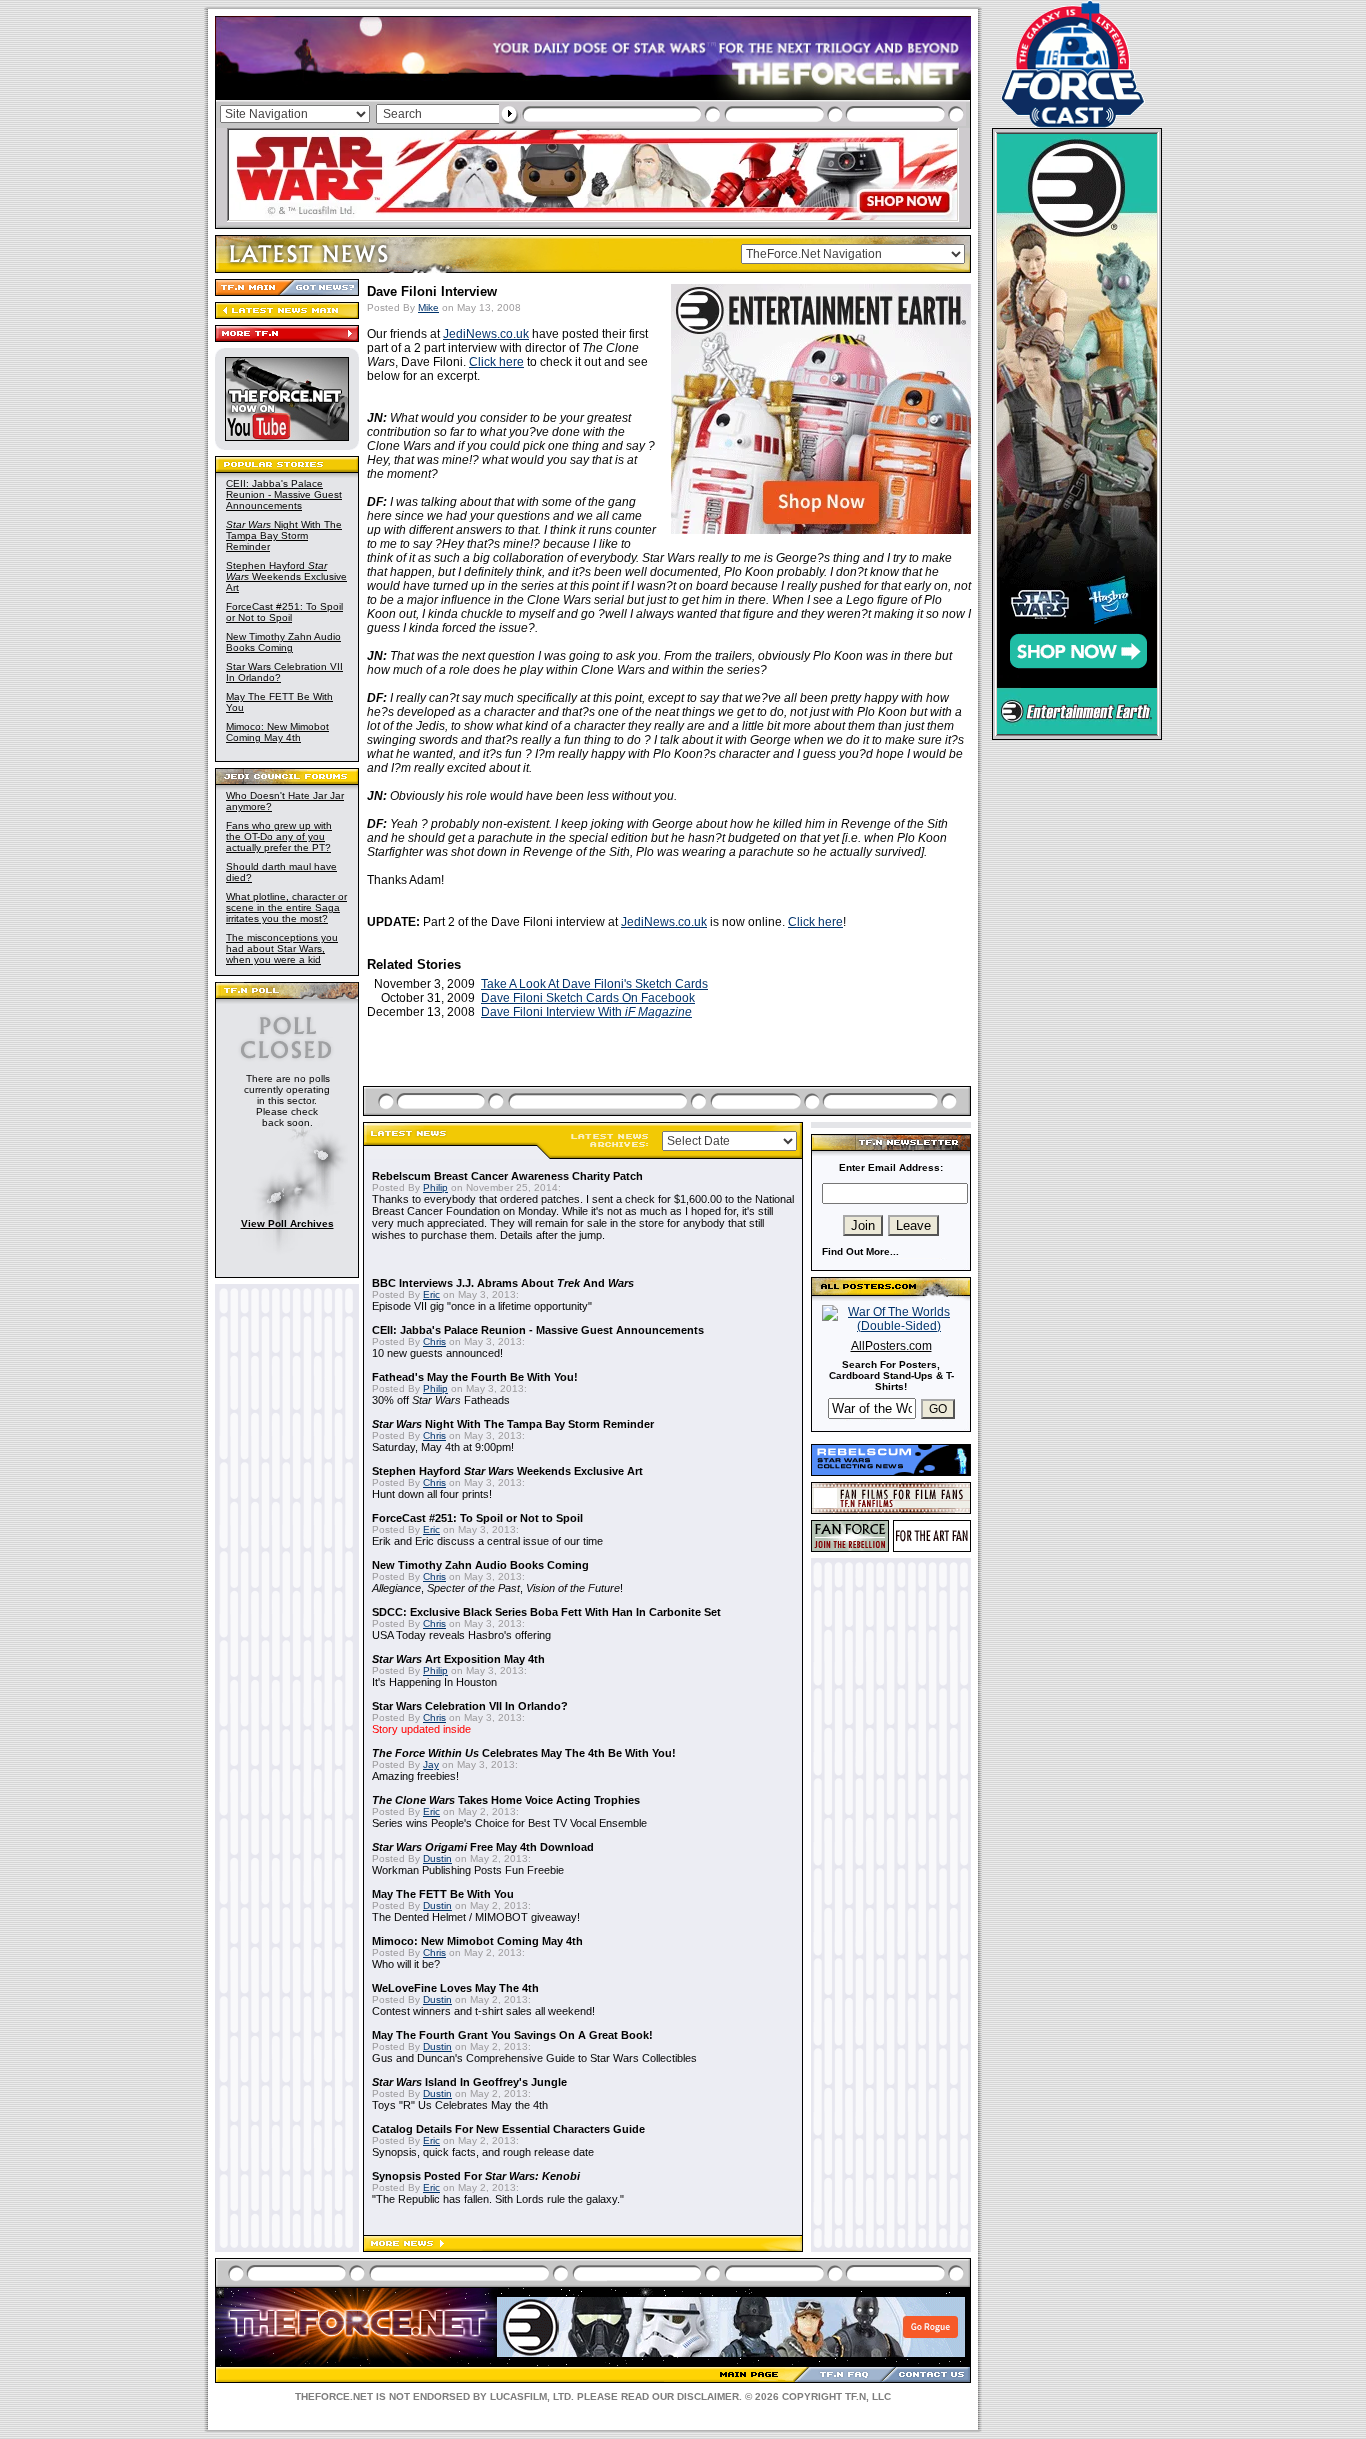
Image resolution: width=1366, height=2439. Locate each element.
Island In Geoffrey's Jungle (469, 2082)
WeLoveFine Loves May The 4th (455, 1988)
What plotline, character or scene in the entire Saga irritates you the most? (286, 907)
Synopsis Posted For (476, 2176)
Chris (434, 1341)
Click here (496, 362)
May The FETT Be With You (443, 1894)
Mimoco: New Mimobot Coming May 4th (277, 732)
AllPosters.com (891, 1346)
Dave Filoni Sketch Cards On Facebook (588, 998)
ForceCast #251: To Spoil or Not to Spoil (284, 612)
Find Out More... (860, 1251)
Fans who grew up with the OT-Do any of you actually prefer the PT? (279, 836)
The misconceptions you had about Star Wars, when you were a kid (282, 948)
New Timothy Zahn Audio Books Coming (283, 642)
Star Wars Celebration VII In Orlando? (470, 1706)
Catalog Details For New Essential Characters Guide (508, 2129)
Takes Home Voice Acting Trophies (506, 1800)
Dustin (437, 1858)
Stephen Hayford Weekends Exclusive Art (286, 576)
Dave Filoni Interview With (586, 1012)
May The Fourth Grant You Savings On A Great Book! (512, 2035)
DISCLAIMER (708, 2396)
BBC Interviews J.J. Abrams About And (503, 1283)
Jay (431, 1764)
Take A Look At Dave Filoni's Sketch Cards (594, 984)
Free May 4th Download (483, 1847)
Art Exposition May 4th (458, 1659)
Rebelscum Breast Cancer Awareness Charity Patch (507, 1176)
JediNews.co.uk (486, 334)
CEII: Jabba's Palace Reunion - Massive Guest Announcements (284, 494)
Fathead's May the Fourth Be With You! (475, 1377)
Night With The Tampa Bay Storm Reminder (284, 535)
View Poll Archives (287, 1223)
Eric (431, 1294)
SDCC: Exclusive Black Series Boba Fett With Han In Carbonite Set (546, 1612)
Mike (428, 307)
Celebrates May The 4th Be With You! (524, 1753)
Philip (435, 1187)
